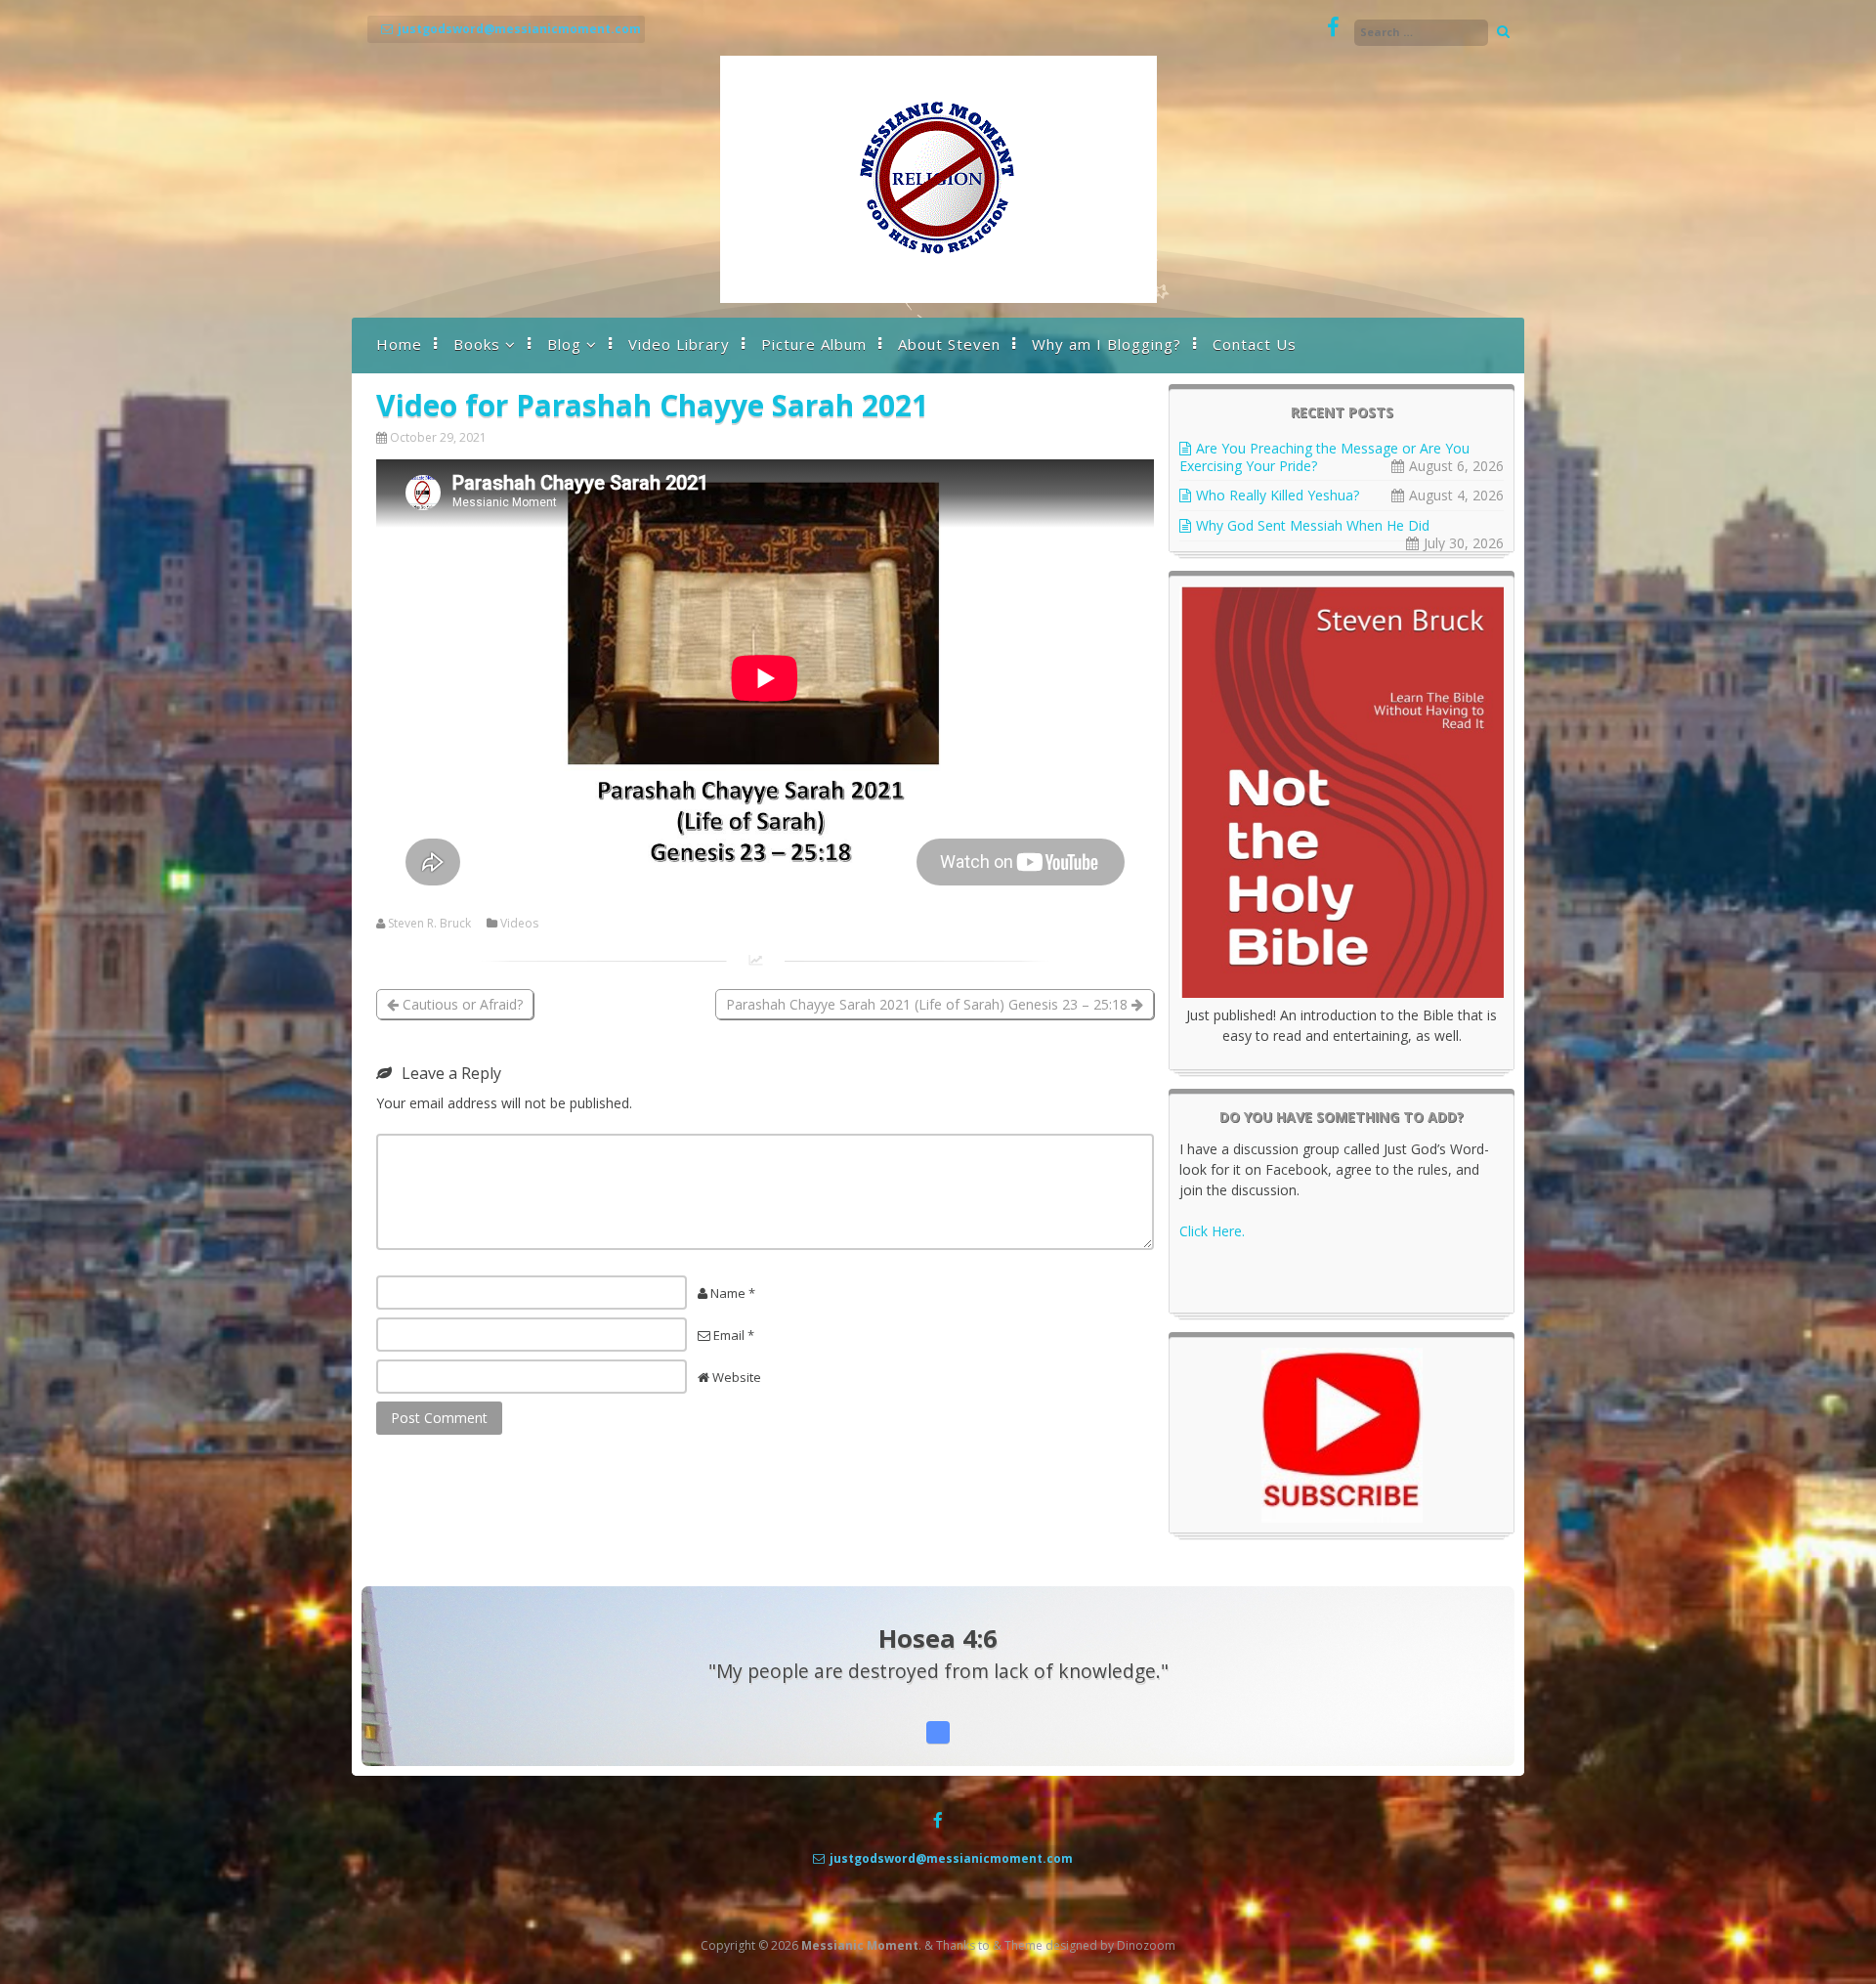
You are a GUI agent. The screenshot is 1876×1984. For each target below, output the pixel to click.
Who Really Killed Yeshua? (1278, 495)
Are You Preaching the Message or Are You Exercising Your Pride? (1324, 457)
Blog (564, 344)
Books (477, 344)
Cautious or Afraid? (461, 1004)
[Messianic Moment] (938, 298)
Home (399, 344)
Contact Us (1255, 344)
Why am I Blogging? (1107, 344)
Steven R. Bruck (429, 924)
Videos (519, 924)
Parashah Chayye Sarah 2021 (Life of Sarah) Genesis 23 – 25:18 (929, 1004)
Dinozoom (1146, 1945)
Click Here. (1212, 1231)
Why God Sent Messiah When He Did (1313, 525)
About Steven (949, 344)
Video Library (679, 344)
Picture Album (814, 344)
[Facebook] (1333, 28)
